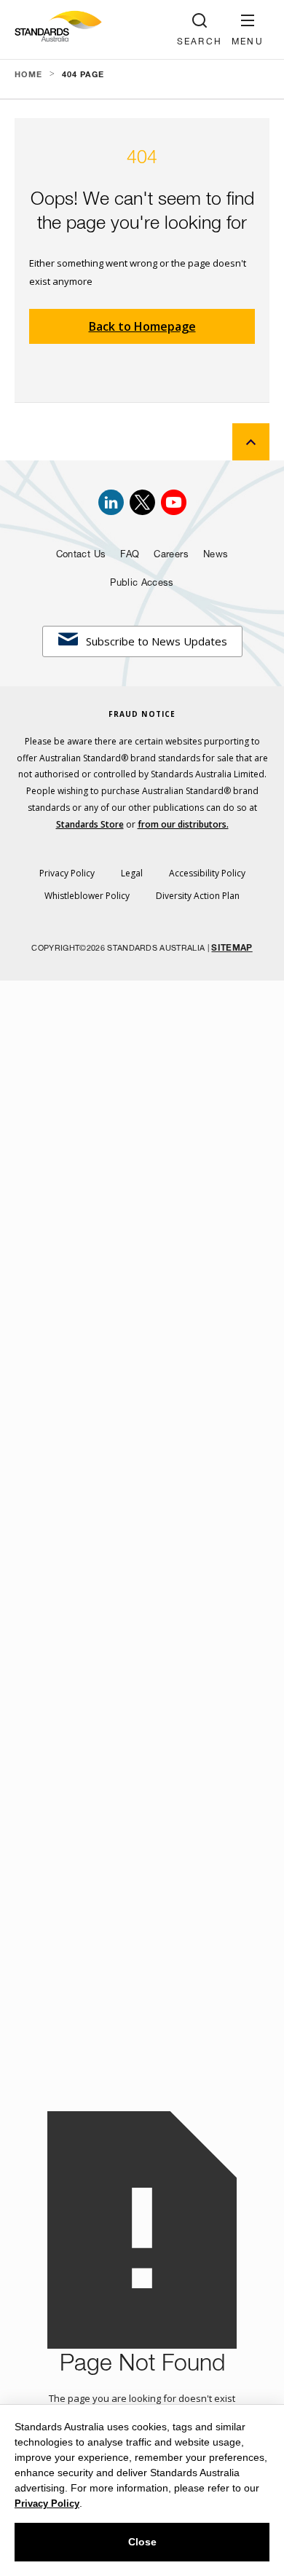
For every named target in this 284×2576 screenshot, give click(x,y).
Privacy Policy (47, 2504)
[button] (248, 30)
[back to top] (251, 442)
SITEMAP (232, 949)
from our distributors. (183, 824)
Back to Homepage (142, 326)
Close (142, 2542)
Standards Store (90, 824)
